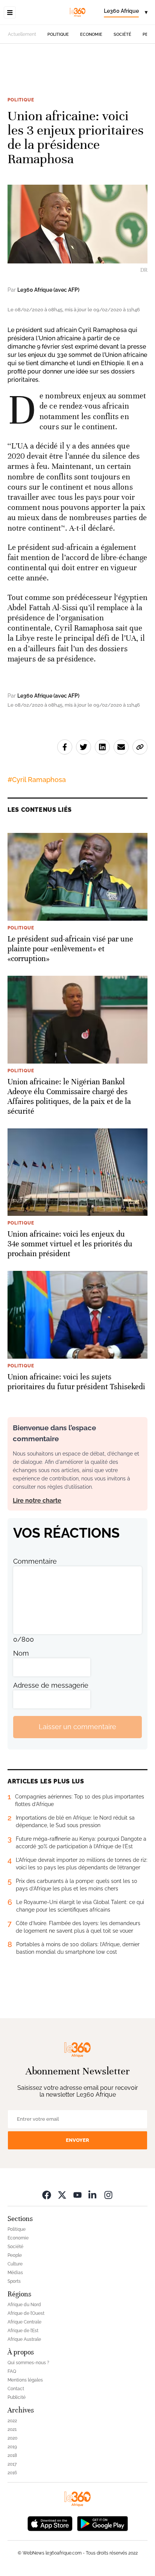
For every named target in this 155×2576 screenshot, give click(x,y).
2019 (12, 2447)
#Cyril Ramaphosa (37, 780)
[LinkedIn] (93, 2195)
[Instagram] (108, 2195)
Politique (58, 34)
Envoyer (77, 2140)
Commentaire (35, 1561)
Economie (91, 34)
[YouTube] (77, 2195)
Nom (21, 1653)
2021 (12, 2429)
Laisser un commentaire (77, 1727)
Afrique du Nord (24, 2305)
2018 (12, 2455)
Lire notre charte (37, 1501)
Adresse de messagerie (51, 1685)
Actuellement (22, 34)
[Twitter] (62, 2195)
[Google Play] (102, 2523)
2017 (12, 2464)
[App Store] (50, 2523)
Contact (16, 2389)
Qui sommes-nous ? (28, 2363)
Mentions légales (25, 2380)
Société (122, 34)
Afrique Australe (24, 2339)
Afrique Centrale (24, 2322)
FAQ (12, 2371)
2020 (12, 2438)
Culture (15, 2264)
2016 (12, 2473)
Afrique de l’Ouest (26, 2313)
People (15, 2255)
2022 (12, 2421)
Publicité (17, 2397)
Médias (15, 2273)
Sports (14, 2281)
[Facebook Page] (47, 2195)
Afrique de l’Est (23, 2331)
